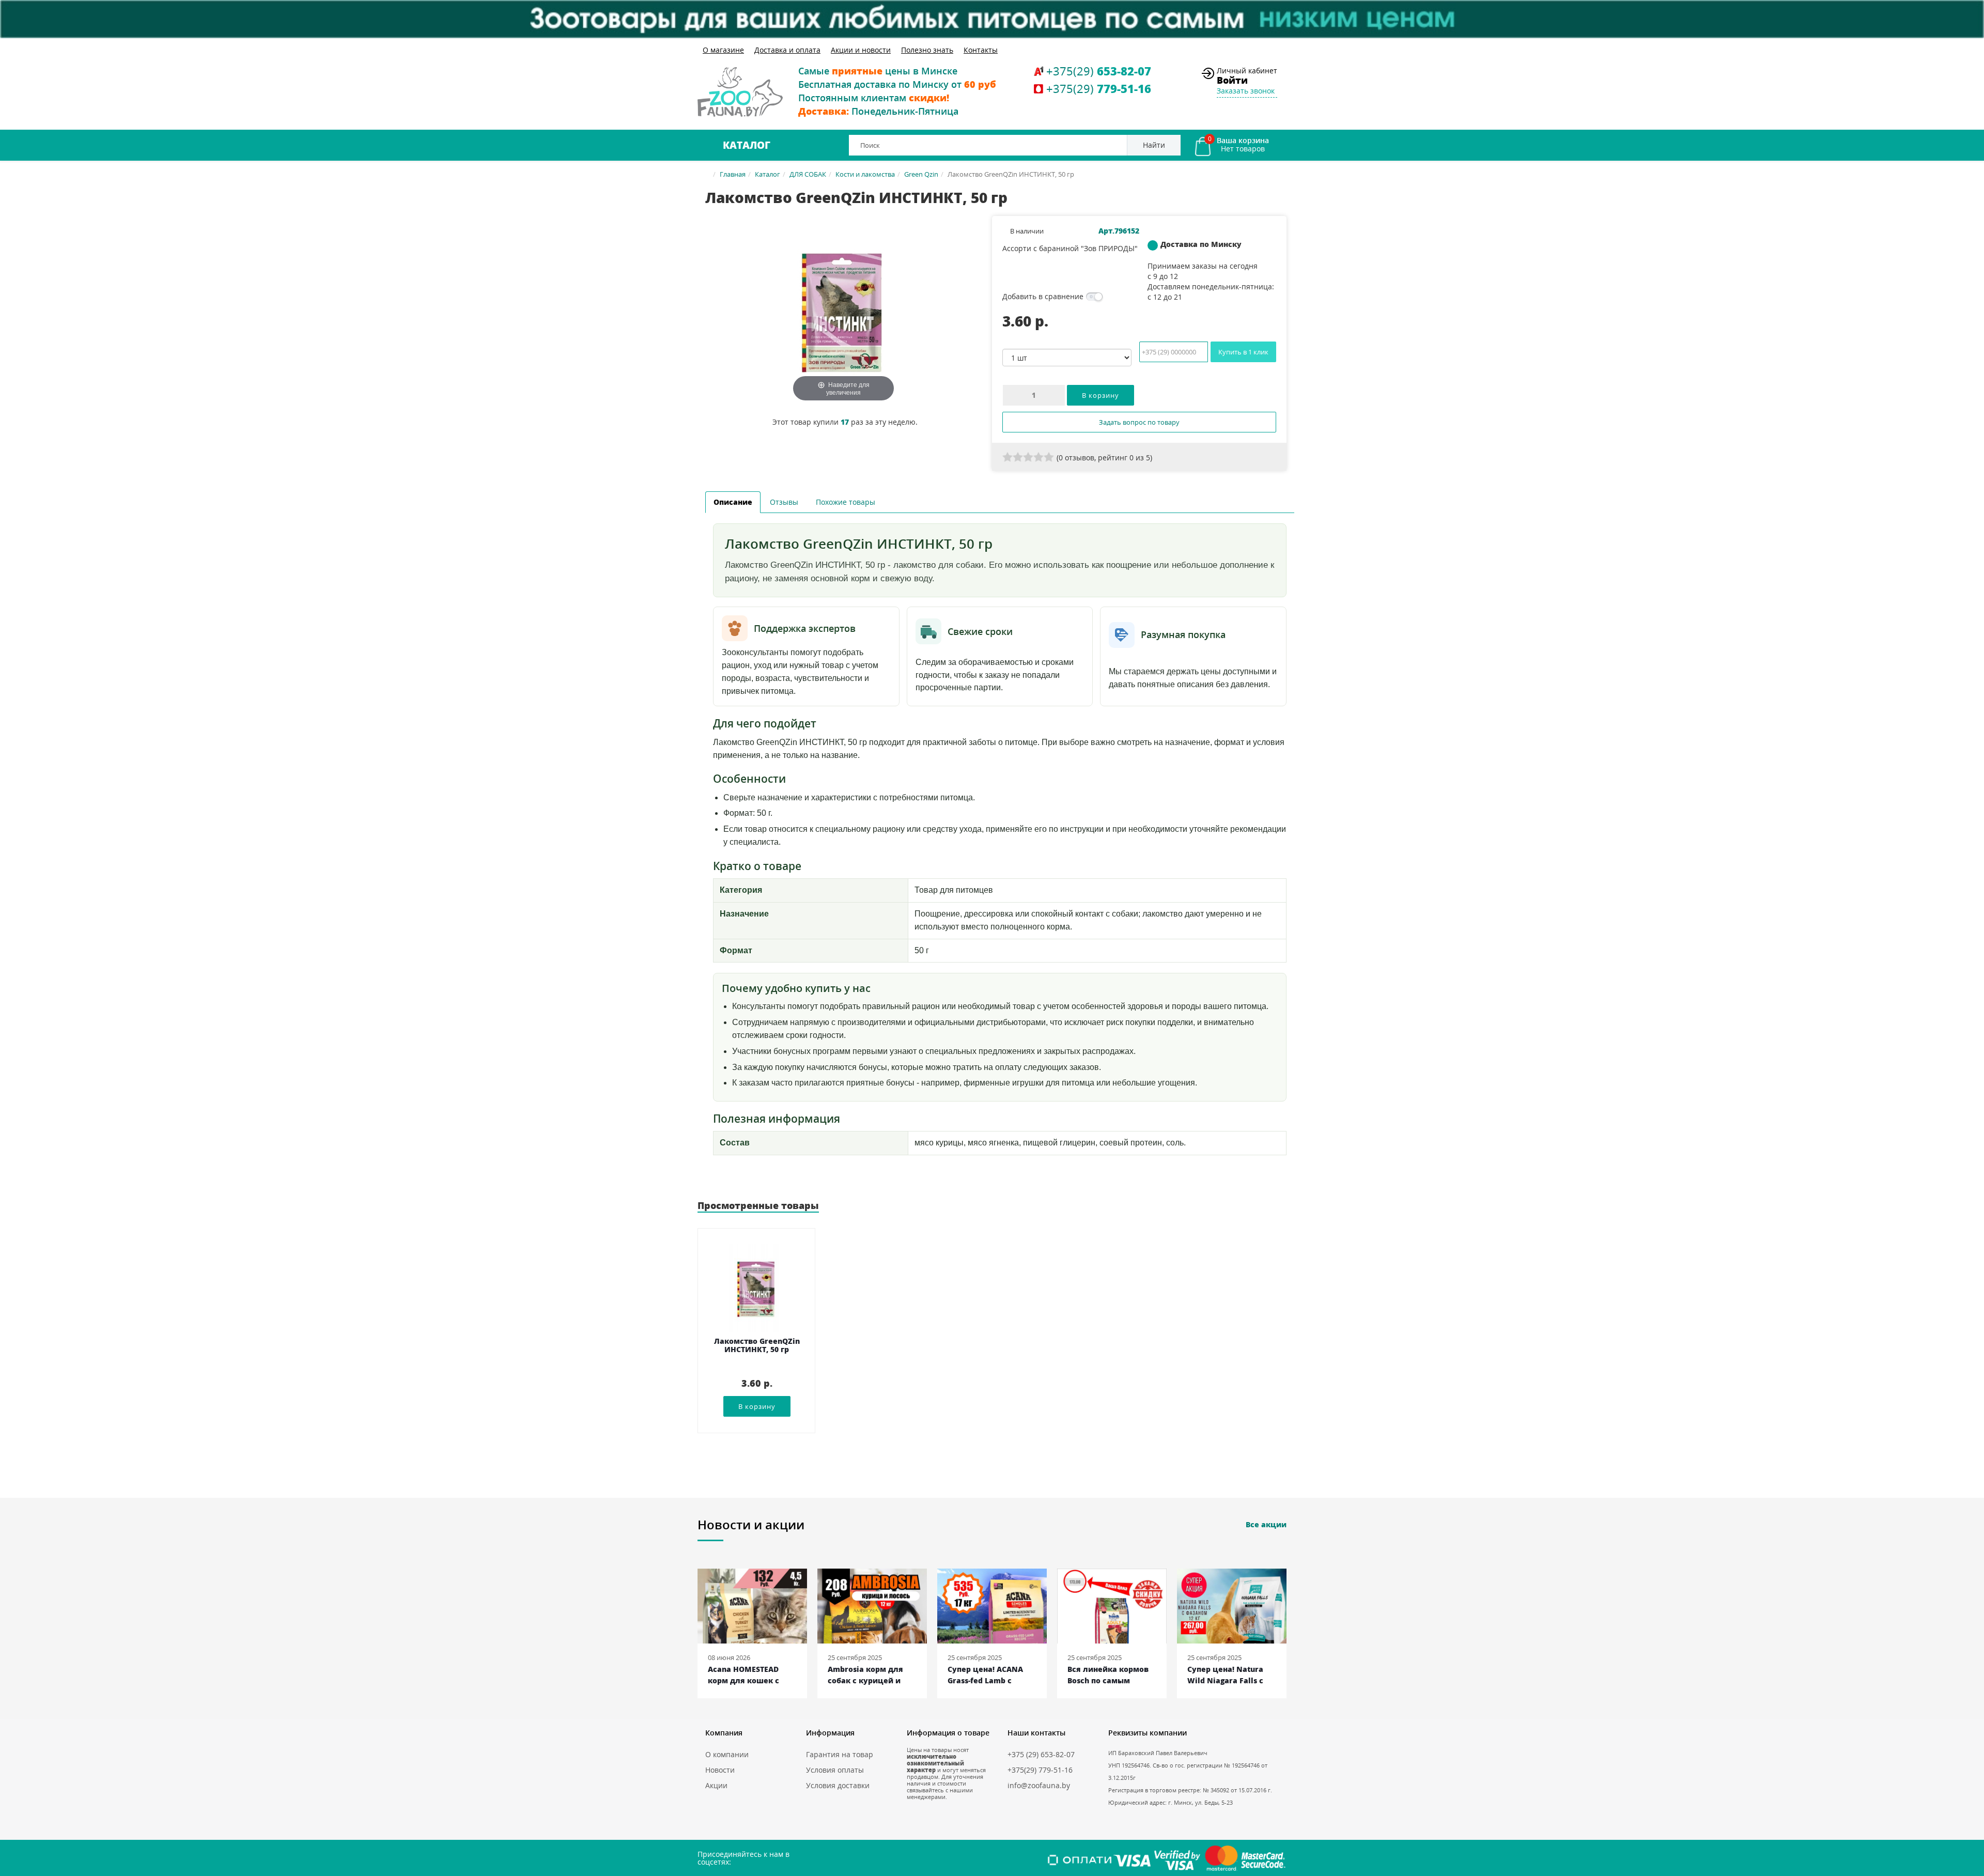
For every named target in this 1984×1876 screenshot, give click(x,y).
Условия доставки (838, 1785)
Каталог (747, 145)
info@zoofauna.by (1039, 1785)
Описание (733, 502)
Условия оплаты (835, 1770)
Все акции (1266, 1524)
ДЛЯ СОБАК (808, 174)
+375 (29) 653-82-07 (1041, 1754)
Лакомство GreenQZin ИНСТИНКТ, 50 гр (757, 1346)
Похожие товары (846, 502)
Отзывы (784, 502)
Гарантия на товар (840, 1754)
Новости (720, 1770)
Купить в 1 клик (1243, 352)
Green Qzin (921, 174)
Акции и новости (861, 50)
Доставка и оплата (787, 50)
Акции (716, 1785)
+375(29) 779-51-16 (1040, 1770)
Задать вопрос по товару (1139, 422)
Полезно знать (927, 50)
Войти (1232, 80)
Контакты (981, 50)
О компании (727, 1754)
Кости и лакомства (865, 174)
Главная (733, 174)
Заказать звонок (1246, 91)
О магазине (723, 50)
